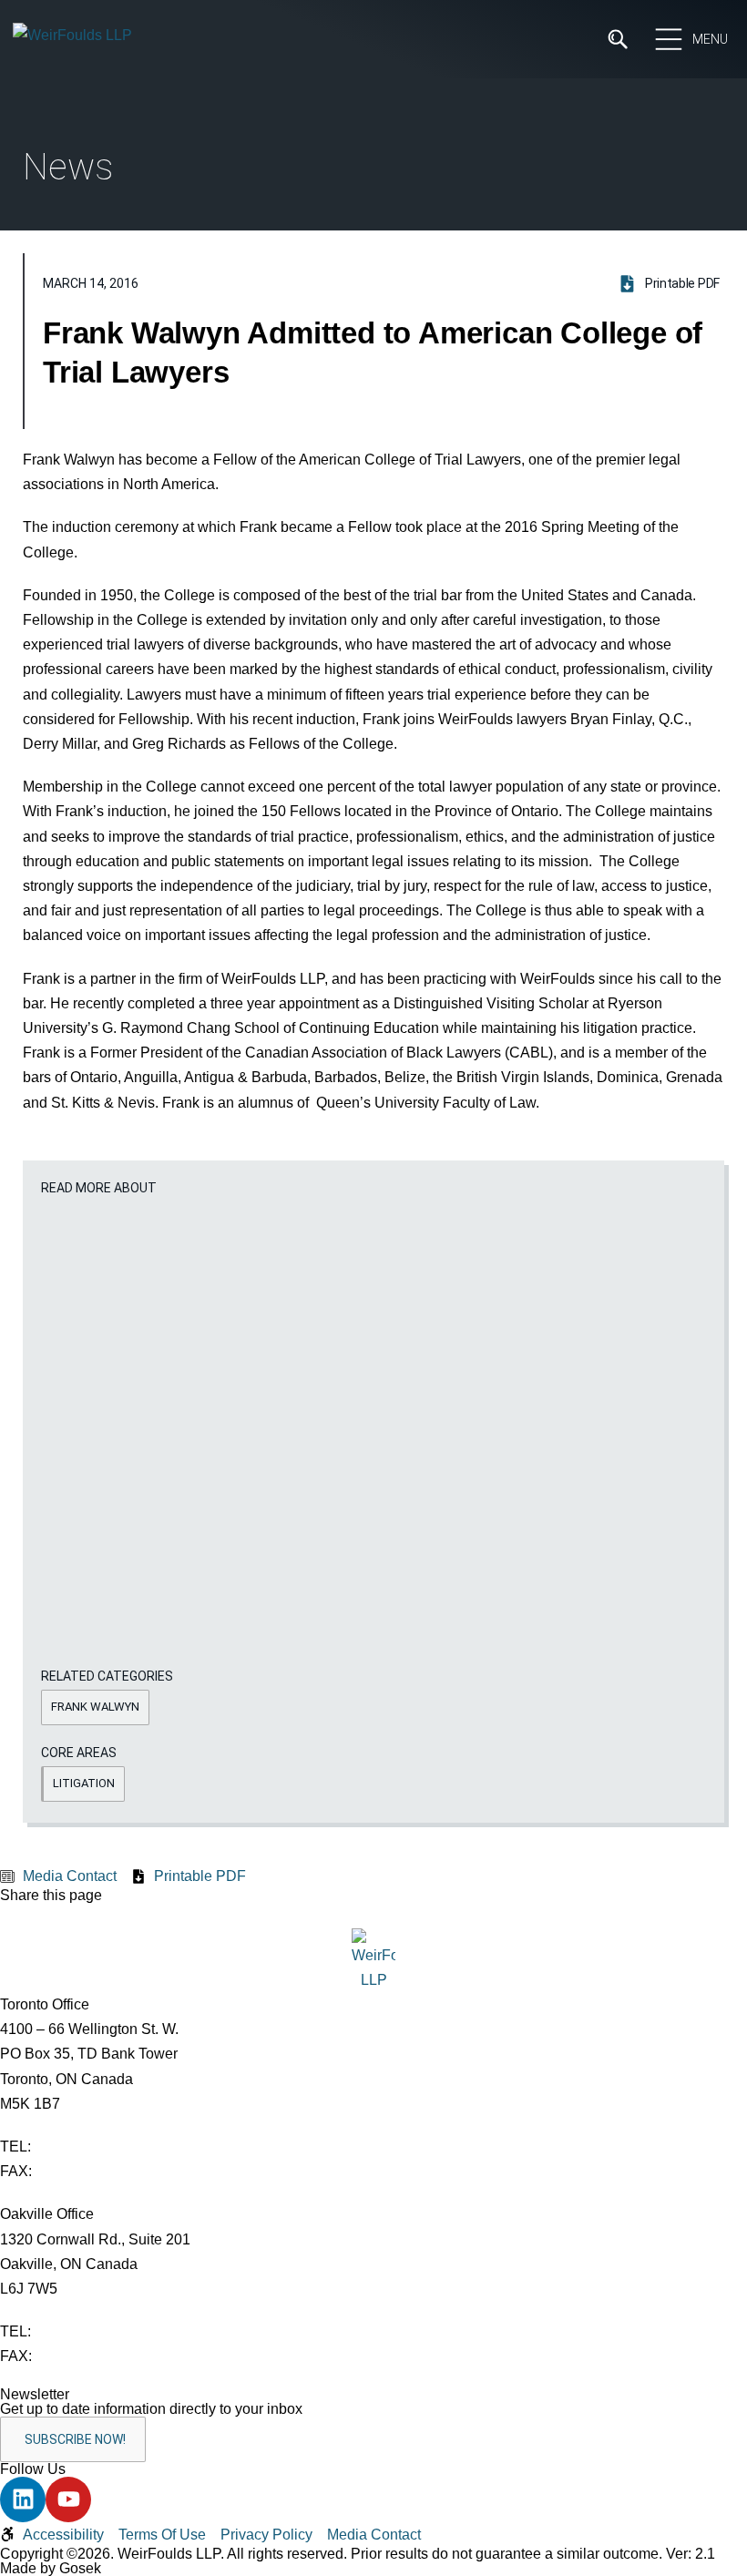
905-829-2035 (81, 2356)
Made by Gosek (51, 2568)
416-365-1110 (79, 2147)
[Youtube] (68, 2499)
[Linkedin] (23, 2499)
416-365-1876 (81, 2171)
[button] (95, 1707)
